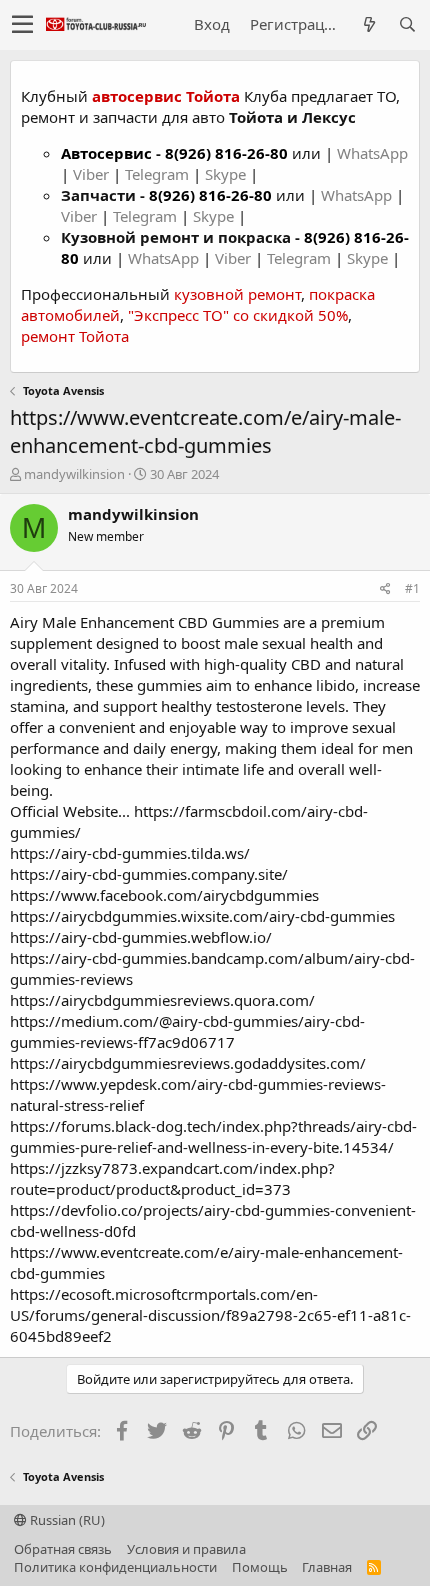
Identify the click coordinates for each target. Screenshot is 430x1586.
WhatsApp (372, 153)
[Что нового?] (369, 24)
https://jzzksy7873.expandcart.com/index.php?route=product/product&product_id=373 (172, 1178)
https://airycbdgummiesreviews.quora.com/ (162, 1000)
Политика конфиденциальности (115, 1567)
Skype (227, 174)
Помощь (260, 1567)
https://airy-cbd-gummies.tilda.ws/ (130, 853)
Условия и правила (186, 1549)
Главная (327, 1567)
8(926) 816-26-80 (226, 153)
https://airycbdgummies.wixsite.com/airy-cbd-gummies (202, 916)
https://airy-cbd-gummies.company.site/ (149, 874)
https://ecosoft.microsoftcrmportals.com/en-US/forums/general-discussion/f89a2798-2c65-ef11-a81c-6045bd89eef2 (210, 1315)
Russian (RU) (66, 1520)
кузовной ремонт (237, 294)
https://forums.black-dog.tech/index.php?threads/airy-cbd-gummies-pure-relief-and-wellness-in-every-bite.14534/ (213, 1136)
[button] (22, 25)
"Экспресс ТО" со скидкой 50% (238, 315)
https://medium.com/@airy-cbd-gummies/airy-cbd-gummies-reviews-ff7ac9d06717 (187, 1031)
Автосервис (106, 153)
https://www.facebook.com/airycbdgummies (164, 895)
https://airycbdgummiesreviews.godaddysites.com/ (188, 1063)
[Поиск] (407, 24)
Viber (91, 174)
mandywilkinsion (74, 474)
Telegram (159, 174)
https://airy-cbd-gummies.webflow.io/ (141, 937)
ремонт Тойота (75, 336)
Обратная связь (63, 1549)
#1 (412, 588)
